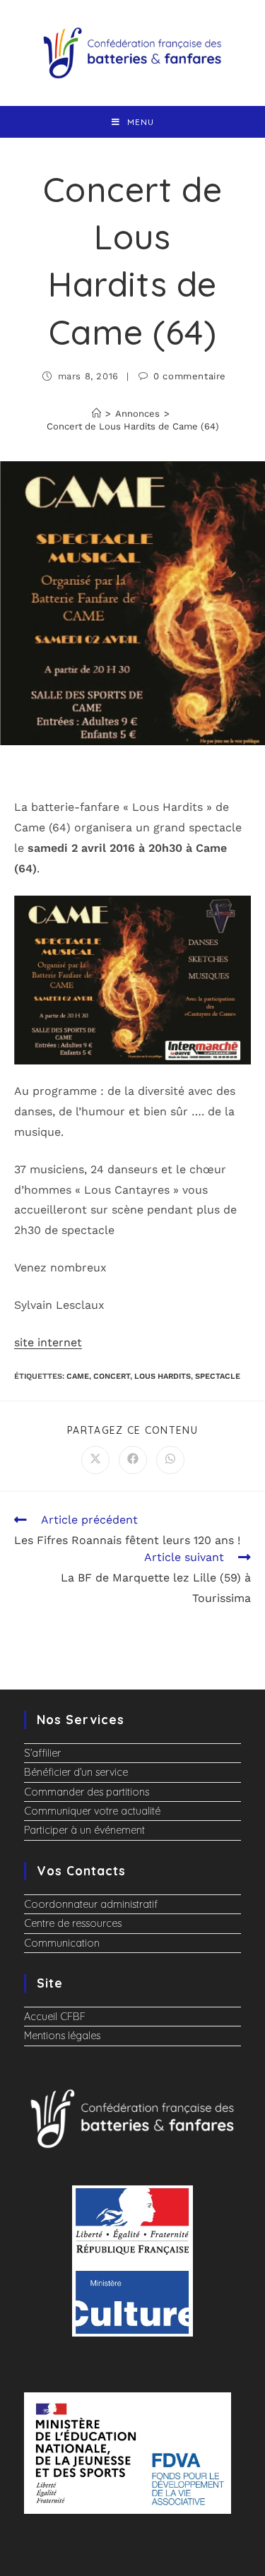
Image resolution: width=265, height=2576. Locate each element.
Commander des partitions (87, 1792)
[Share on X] (95, 1460)
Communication (62, 1943)
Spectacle (218, 1376)
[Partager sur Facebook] (133, 1460)
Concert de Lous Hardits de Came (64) (133, 426)
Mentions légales (62, 2036)
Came (78, 1376)
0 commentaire (190, 376)
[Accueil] (96, 414)
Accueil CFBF (55, 2017)
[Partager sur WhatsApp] (170, 1460)
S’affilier (42, 1753)
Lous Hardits (163, 1376)
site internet (48, 1342)
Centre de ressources (73, 1923)
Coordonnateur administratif (91, 1904)
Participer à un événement (84, 1830)
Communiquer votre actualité (92, 1811)
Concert (112, 1376)
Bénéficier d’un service (76, 1772)
